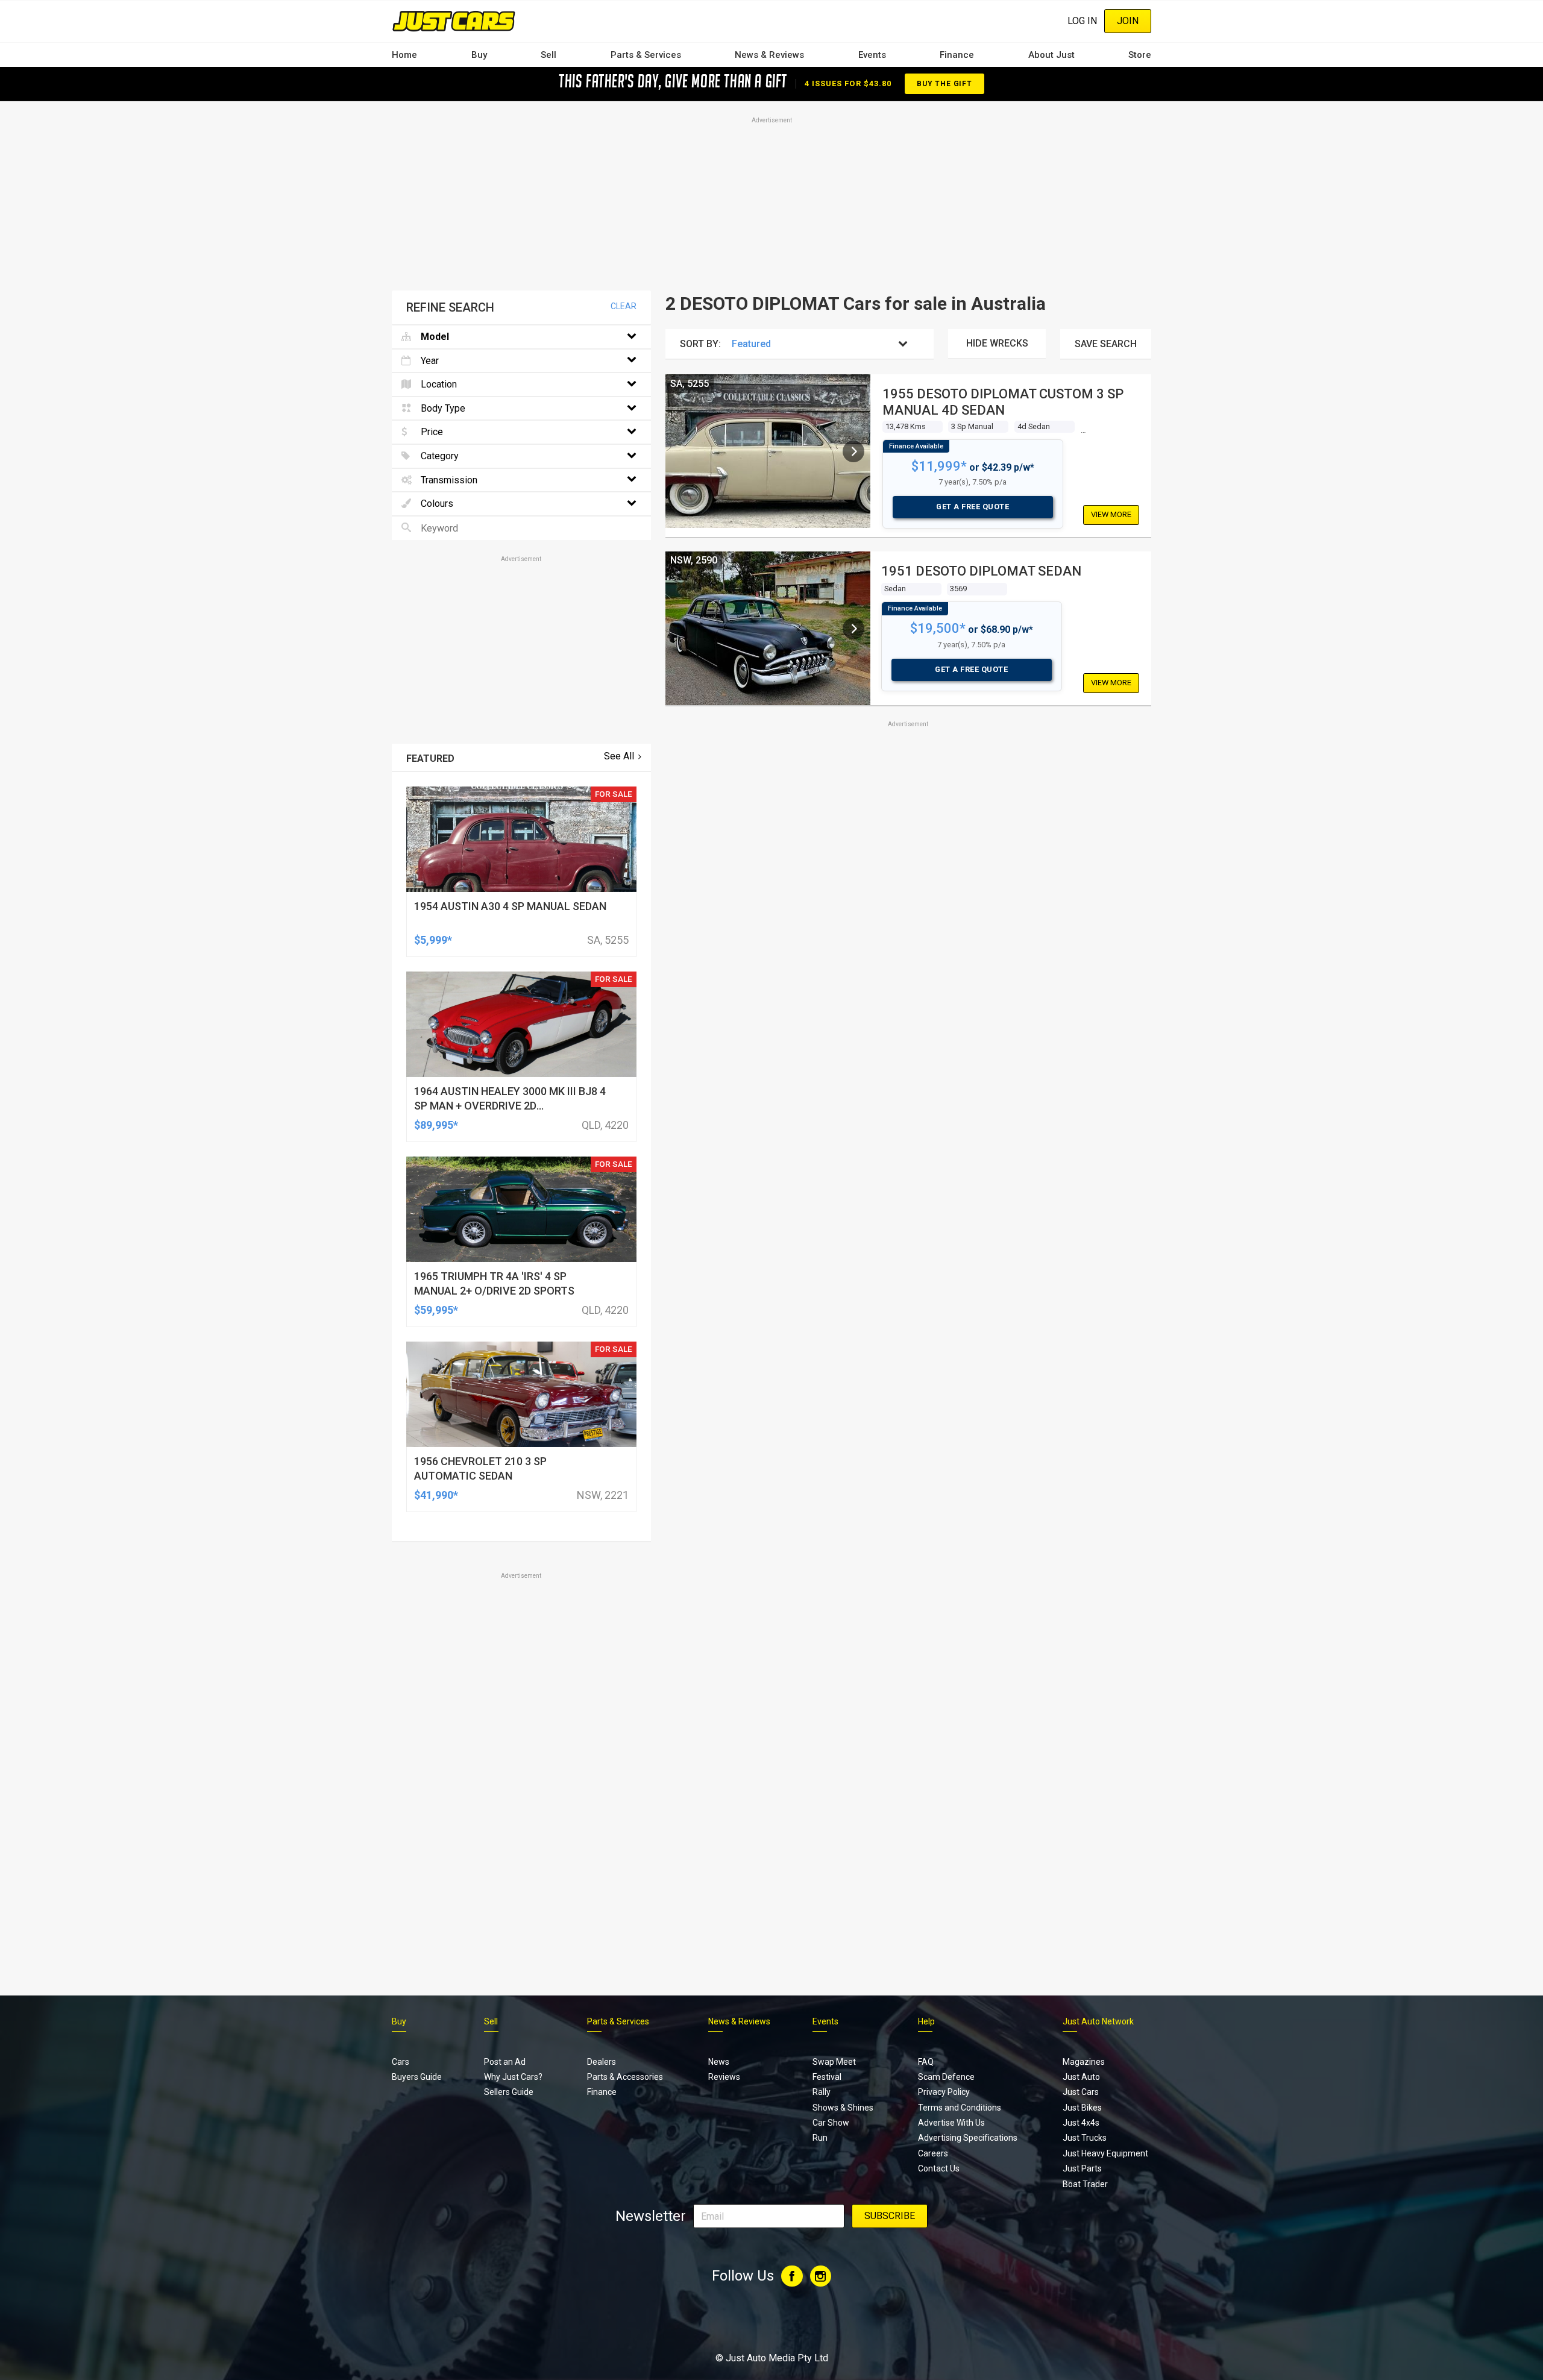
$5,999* (433, 940)
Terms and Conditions (960, 2108)
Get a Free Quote (973, 507)
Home (404, 55)
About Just (1051, 55)
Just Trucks (1085, 2138)
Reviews (724, 2077)
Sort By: (700, 344)
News (719, 2062)
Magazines (1084, 2062)
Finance (957, 55)
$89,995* (436, 1125)
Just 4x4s (1081, 2123)
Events (872, 55)
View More (1111, 514)
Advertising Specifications (968, 2138)
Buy (479, 55)
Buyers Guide (417, 2077)
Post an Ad (505, 2062)
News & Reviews (769, 55)
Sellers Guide (509, 2092)
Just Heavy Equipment (1105, 2153)
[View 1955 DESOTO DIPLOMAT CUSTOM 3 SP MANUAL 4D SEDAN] (853, 451)
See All (619, 756)
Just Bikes (1082, 2108)
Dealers (602, 2062)
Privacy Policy (944, 2092)
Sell (548, 55)
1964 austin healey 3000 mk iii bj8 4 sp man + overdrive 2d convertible (510, 1106)
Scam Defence (946, 2077)
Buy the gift (944, 84)
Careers (933, 2153)
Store (1140, 55)
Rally (822, 2092)
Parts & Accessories (625, 2077)
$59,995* (436, 1310)
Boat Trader (1085, 2184)
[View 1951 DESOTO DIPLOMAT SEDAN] (853, 629)
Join (1128, 21)
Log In (1082, 21)
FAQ (926, 2062)
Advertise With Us (951, 2123)
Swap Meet (834, 2062)
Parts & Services (646, 55)
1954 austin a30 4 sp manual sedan (510, 906)
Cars (401, 2062)
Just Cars (1081, 2092)
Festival (827, 2077)
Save (1106, 344)
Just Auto (1081, 2077)
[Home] (454, 21)
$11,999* (939, 466)
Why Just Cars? (513, 2077)
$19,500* (938, 628)
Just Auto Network (1098, 2021)
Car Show (831, 2123)
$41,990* (436, 1495)
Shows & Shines (843, 2108)
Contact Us (939, 2168)
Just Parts (1082, 2168)
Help (926, 2021)
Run (820, 2138)
